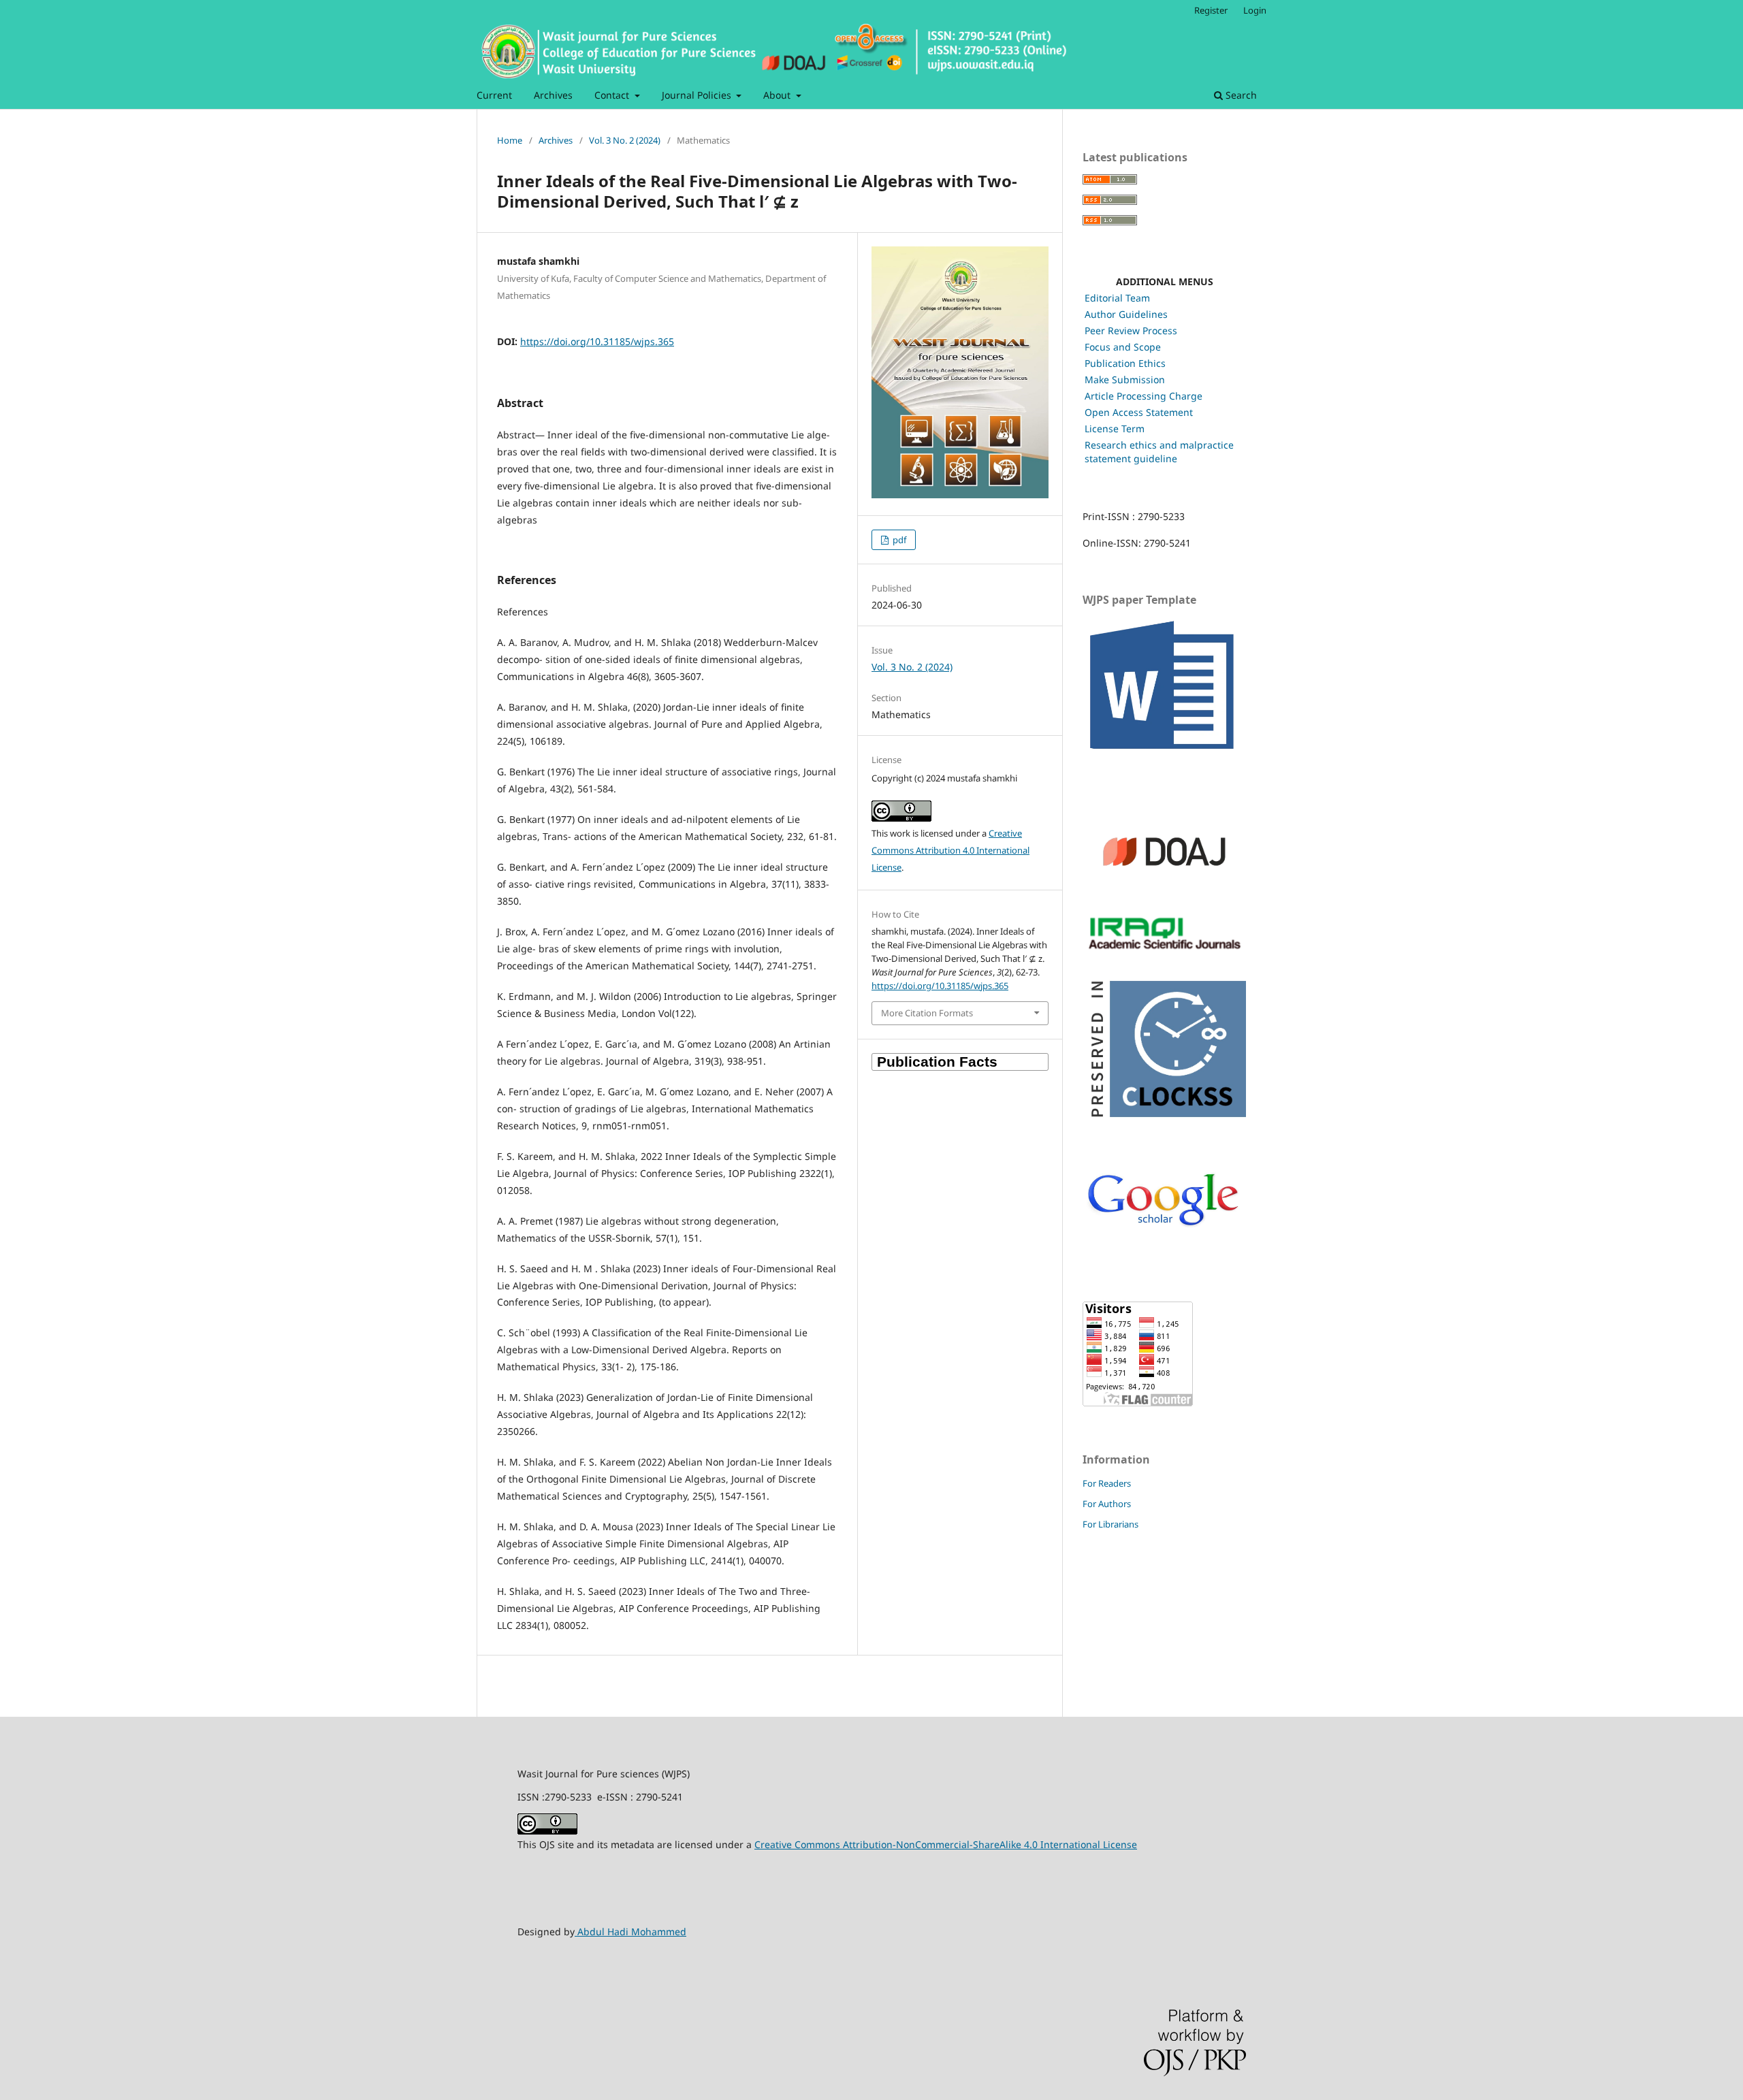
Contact (613, 95)
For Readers (1107, 1483)
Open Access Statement (1139, 412)
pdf (898, 540)
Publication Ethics (1125, 363)
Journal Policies (698, 95)
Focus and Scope (1123, 347)
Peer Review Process (1131, 330)
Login (1255, 10)
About (778, 95)
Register (1211, 10)
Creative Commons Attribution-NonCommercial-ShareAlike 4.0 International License (946, 1844)
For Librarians (1110, 1524)
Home (510, 140)
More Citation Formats (927, 1013)
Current (494, 95)
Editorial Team (1117, 298)
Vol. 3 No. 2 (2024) (625, 140)
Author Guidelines (1126, 314)
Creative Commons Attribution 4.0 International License (950, 850)
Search (1240, 95)
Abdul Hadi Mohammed (630, 1932)
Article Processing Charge (1144, 396)
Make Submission (1125, 379)
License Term (1115, 429)
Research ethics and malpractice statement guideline (1159, 452)
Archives (553, 95)
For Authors (1107, 1504)
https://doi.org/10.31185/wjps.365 (597, 341)
